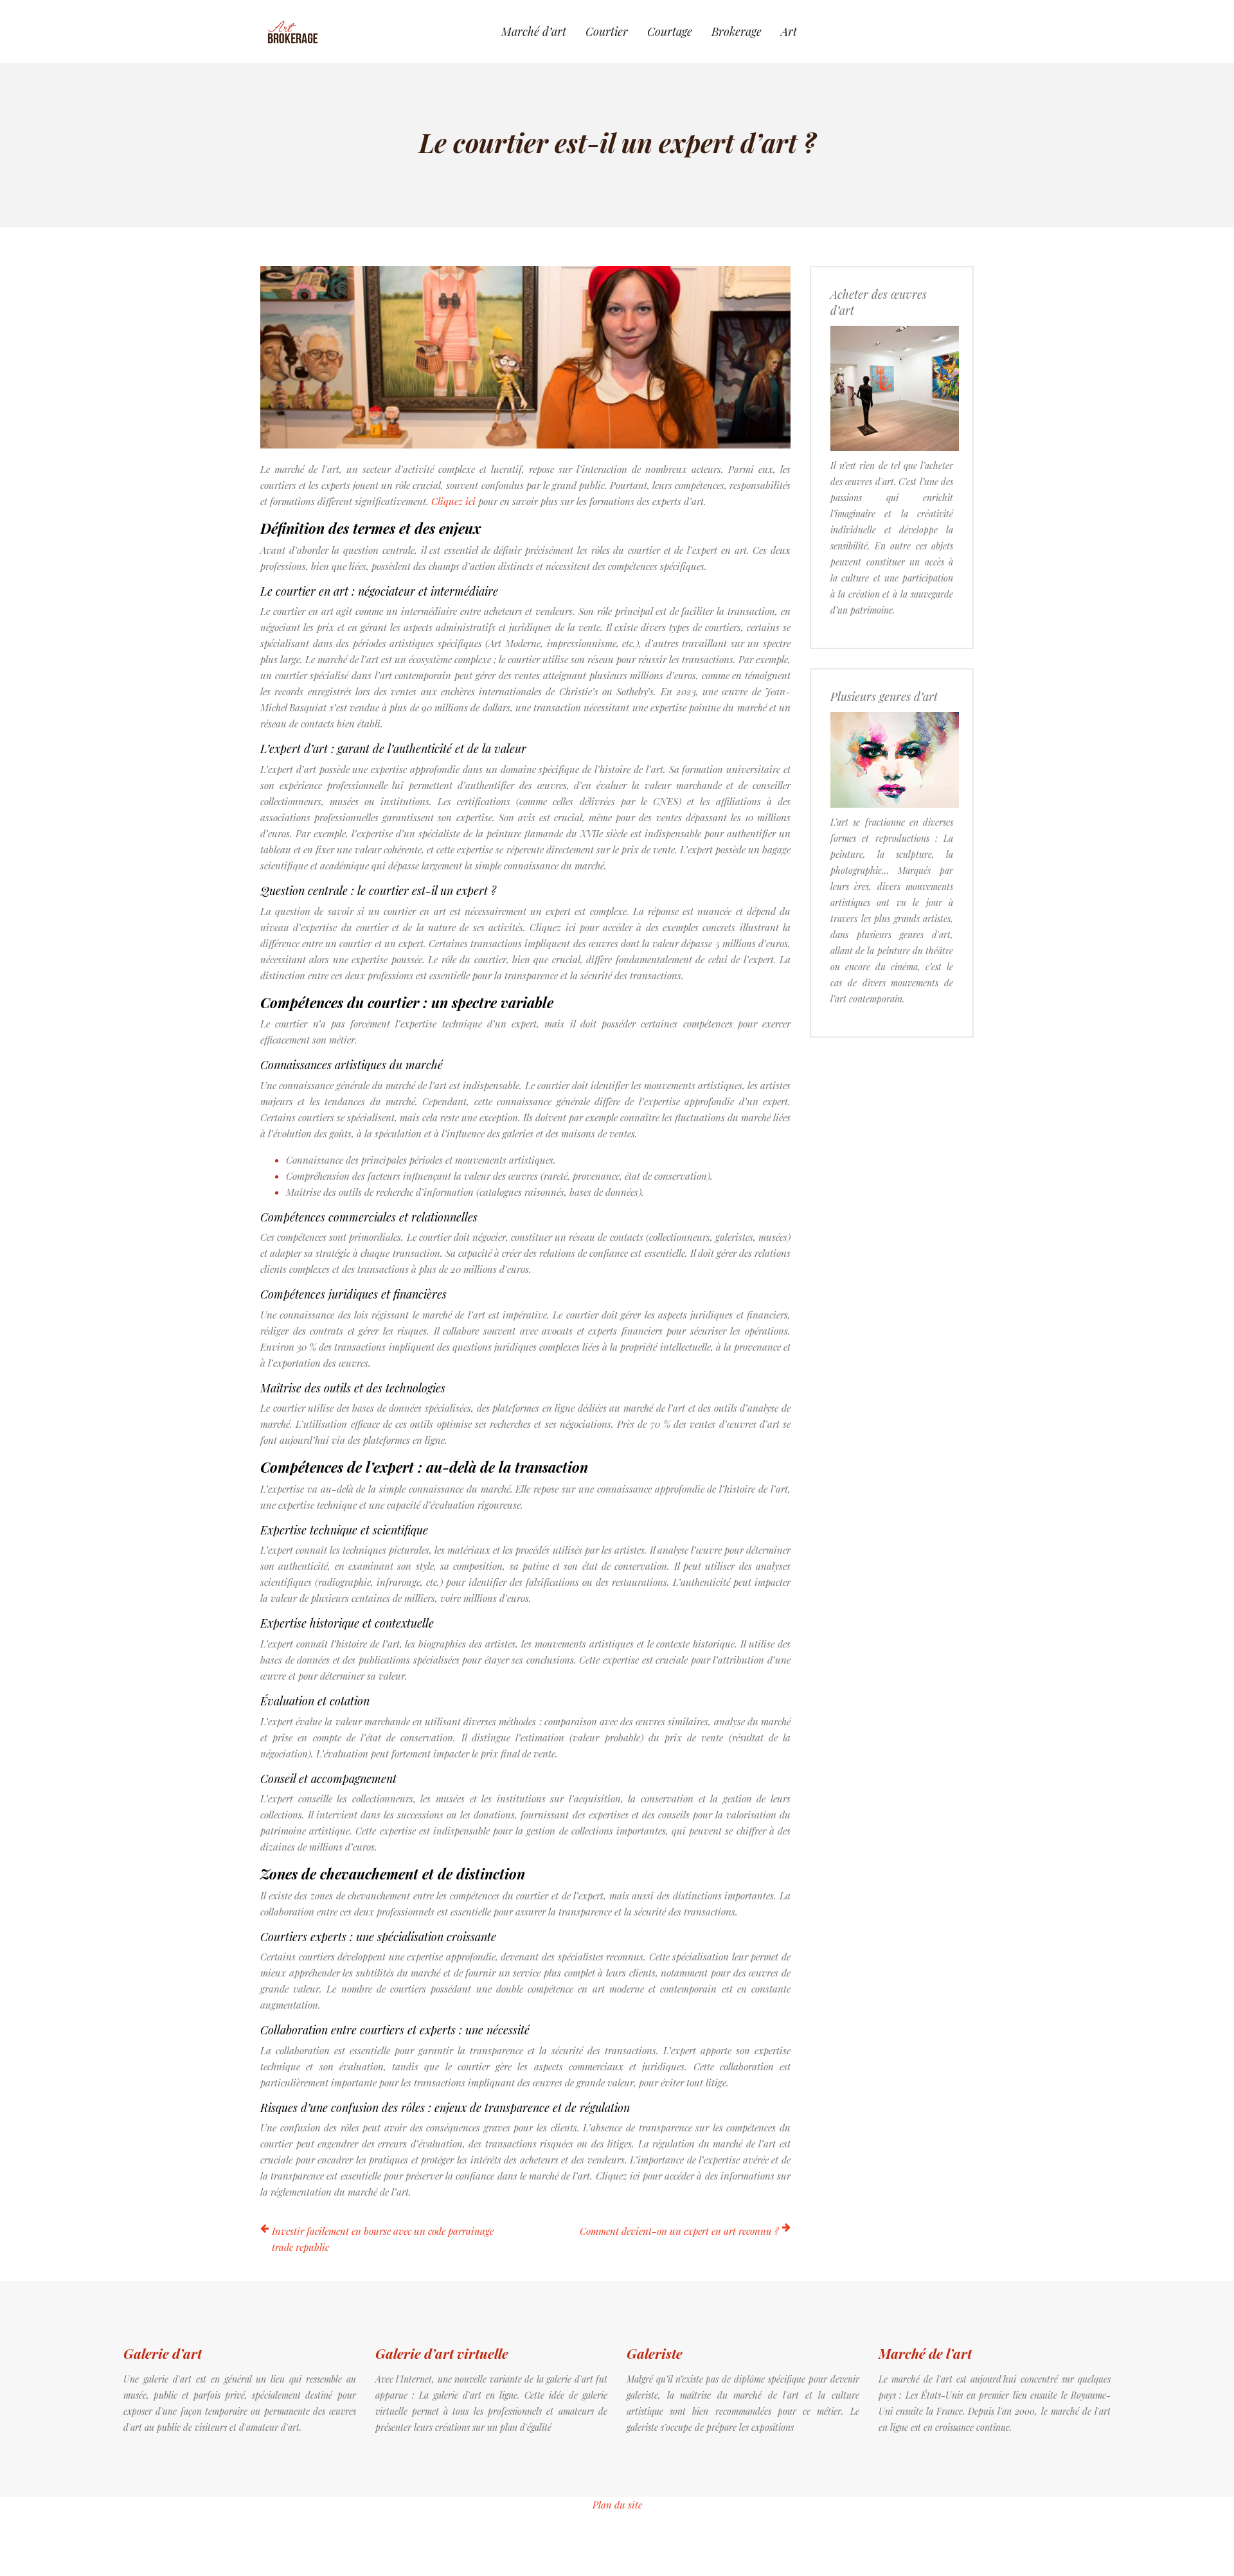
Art (789, 31)
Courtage (670, 31)
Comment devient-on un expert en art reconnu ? (679, 2231)
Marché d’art (534, 31)
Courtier (607, 31)
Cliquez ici (453, 501)
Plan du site (617, 2505)
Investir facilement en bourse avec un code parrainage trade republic (383, 2239)
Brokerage (737, 31)
